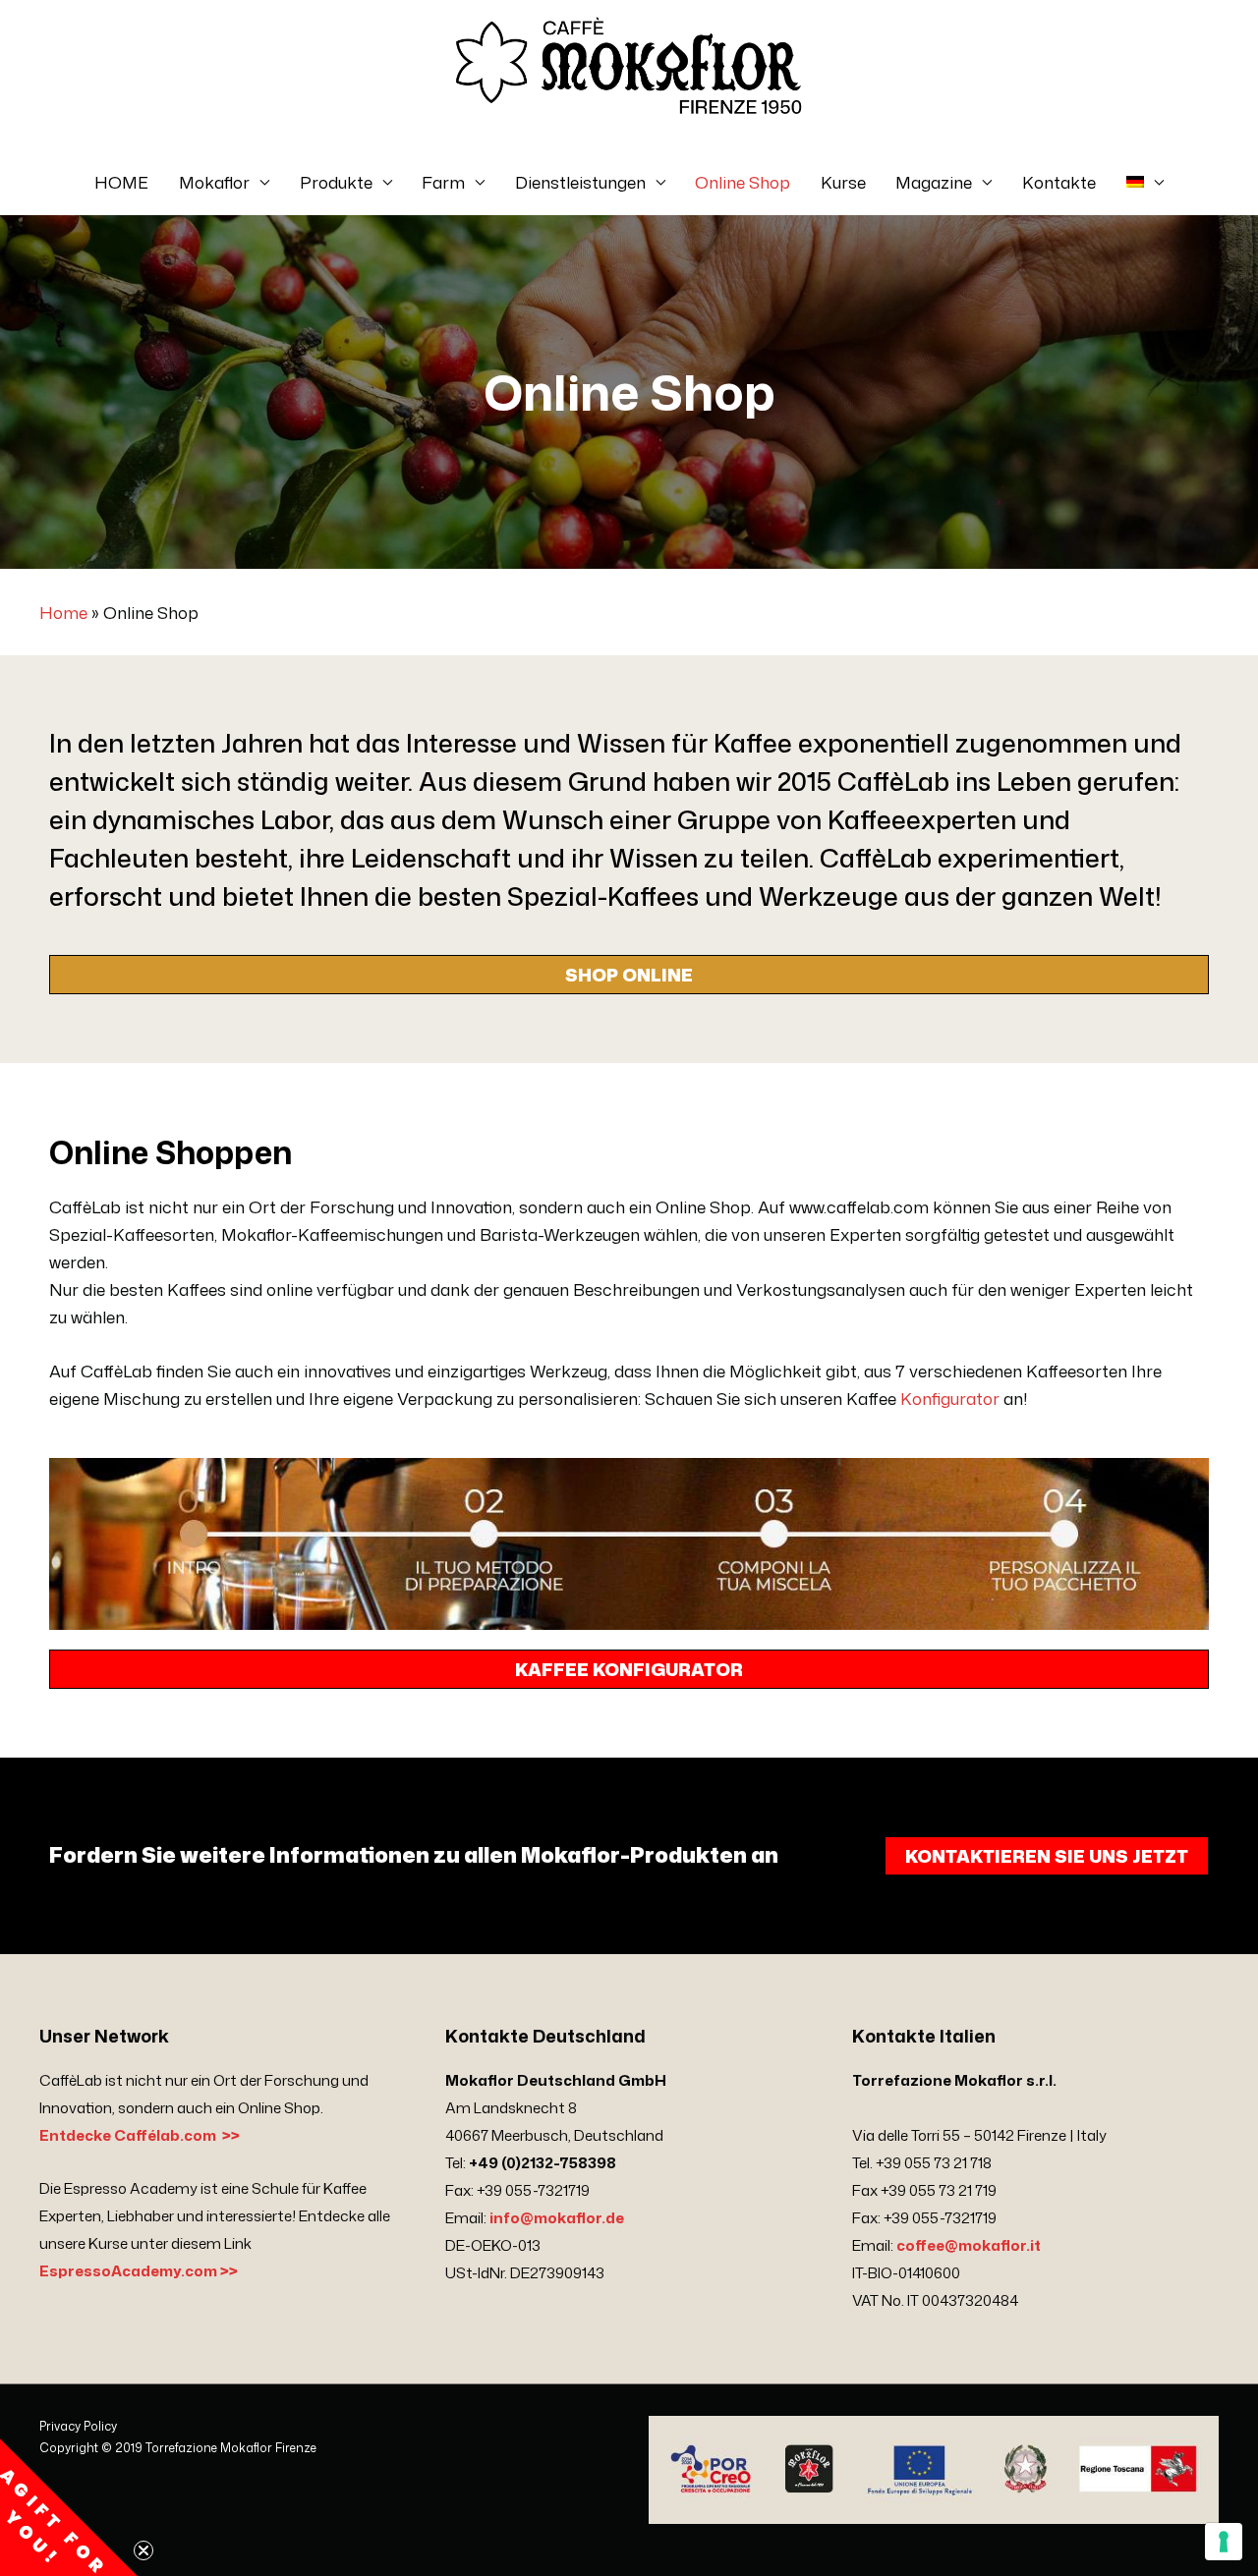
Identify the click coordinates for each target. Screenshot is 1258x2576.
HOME (121, 182)
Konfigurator (950, 1398)
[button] (69, 2507)
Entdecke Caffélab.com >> (140, 2135)
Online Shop (743, 182)
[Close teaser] (143, 2550)
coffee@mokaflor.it (969, 2245)
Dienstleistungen (580, 182)
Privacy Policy (78, 2426)
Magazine (934, 182)
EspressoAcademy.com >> (139, 2271)
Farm (443, 182)
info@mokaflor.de (557, 2218)
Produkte (336, 182)
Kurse (843, 182)
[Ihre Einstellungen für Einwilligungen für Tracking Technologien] (1224, 2542)
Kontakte (1059, 182)
